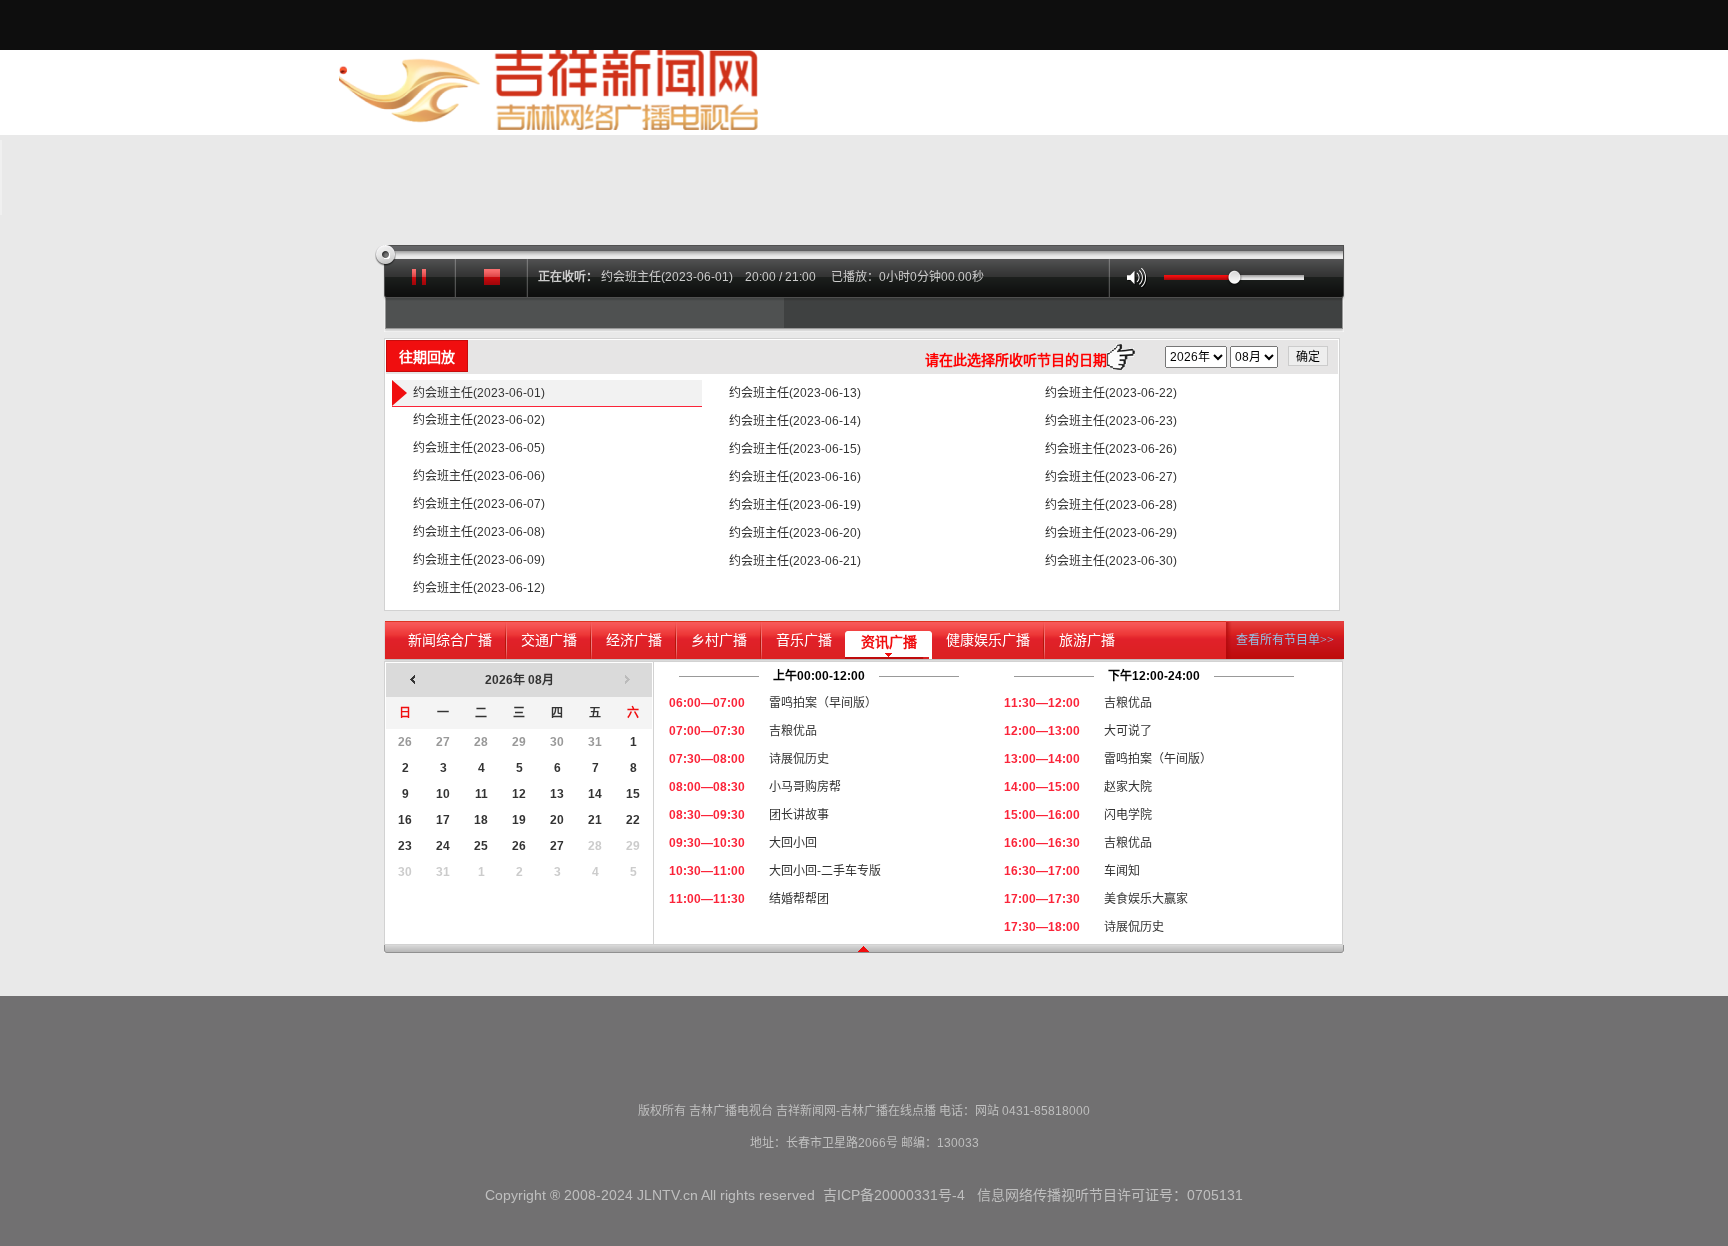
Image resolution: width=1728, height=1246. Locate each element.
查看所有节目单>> (1285, 640)
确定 (1308, 357)
